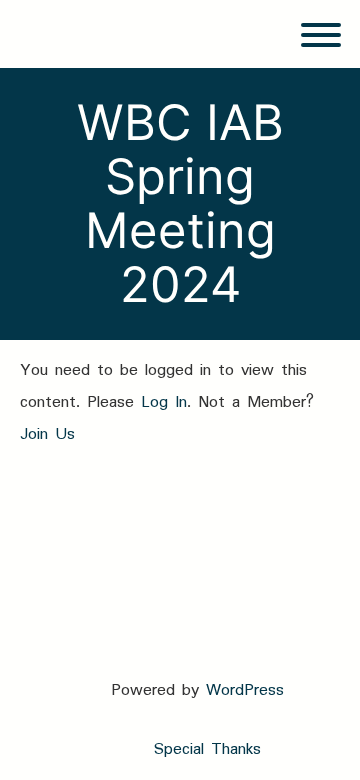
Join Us (47, 434)
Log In (164, 402)
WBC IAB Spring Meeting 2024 (180, 203)
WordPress (245, 690)
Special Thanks (207, 749)
